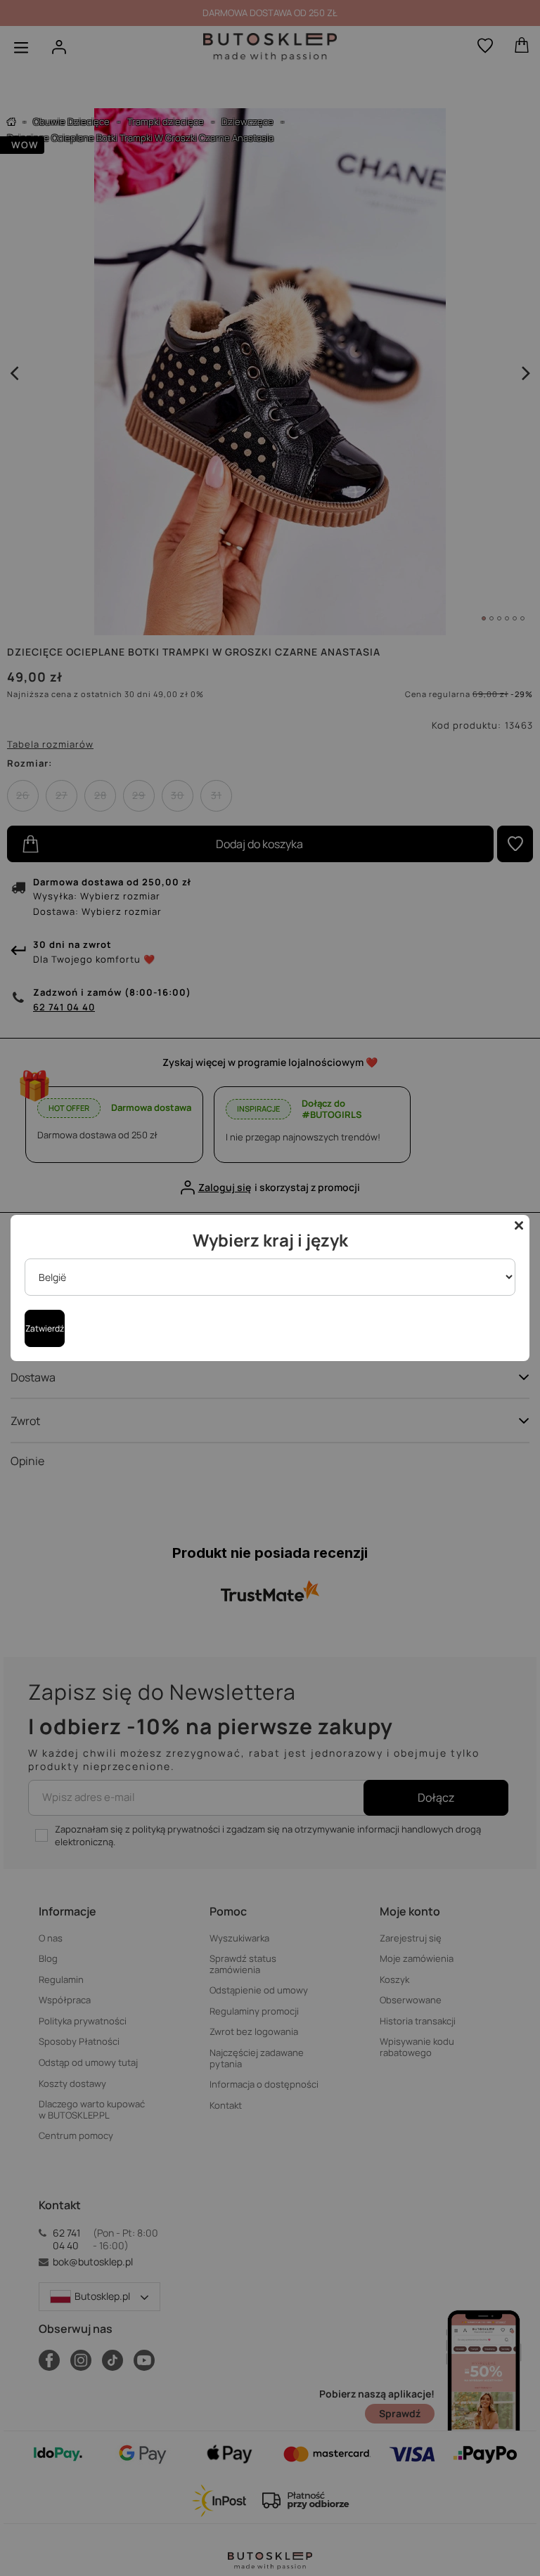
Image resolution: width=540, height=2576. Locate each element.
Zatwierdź (45, 1328)
